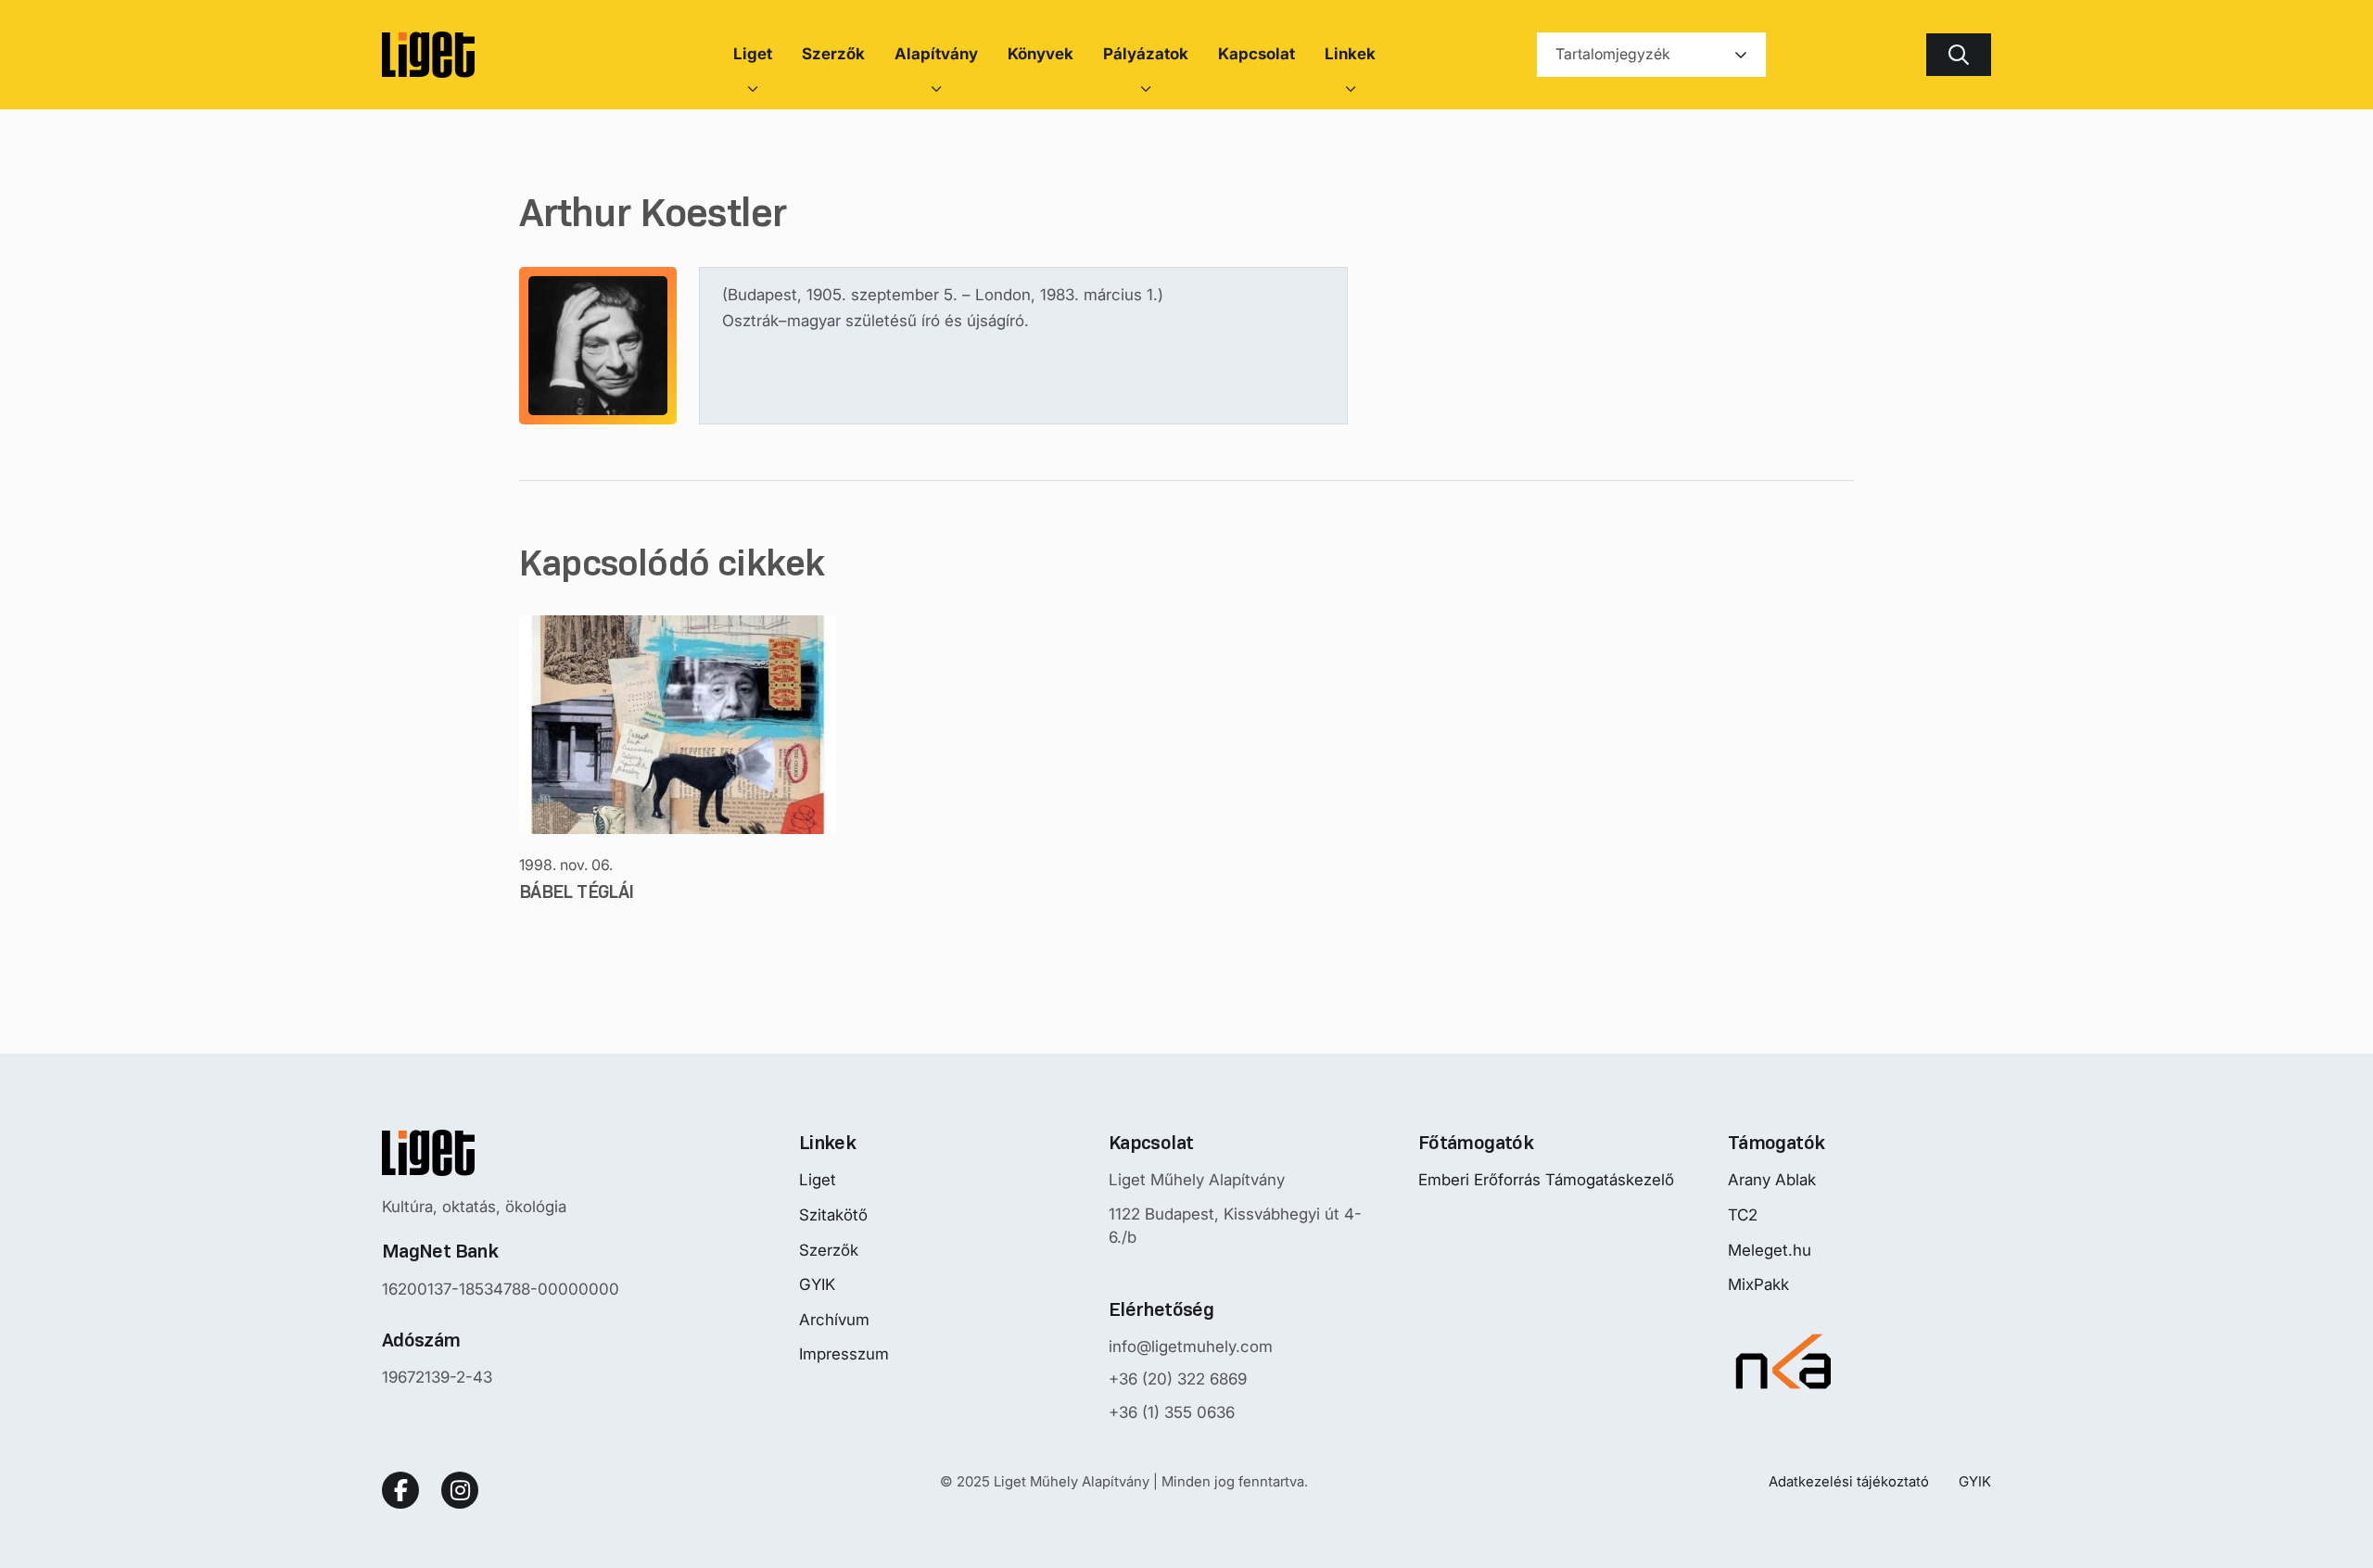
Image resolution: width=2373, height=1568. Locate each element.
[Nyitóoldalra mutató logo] (501, 1153)
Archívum (834, 1320)
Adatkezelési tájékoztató (1849, 1481)
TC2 (1743, 1215)
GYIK (817, 1284)
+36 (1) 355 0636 (1172, 1412)
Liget (818, 1180)
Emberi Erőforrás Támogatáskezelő (1546, 1180)
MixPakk (1758, 1284)
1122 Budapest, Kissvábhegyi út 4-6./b (1235, 1226)
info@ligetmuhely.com (1191, 1347)
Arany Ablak (1772, 1180)
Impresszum (844, 1354)
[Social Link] (400, 1490)
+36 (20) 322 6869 (1178, 1379)
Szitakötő (833, 1215)
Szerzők (829, 1250)
